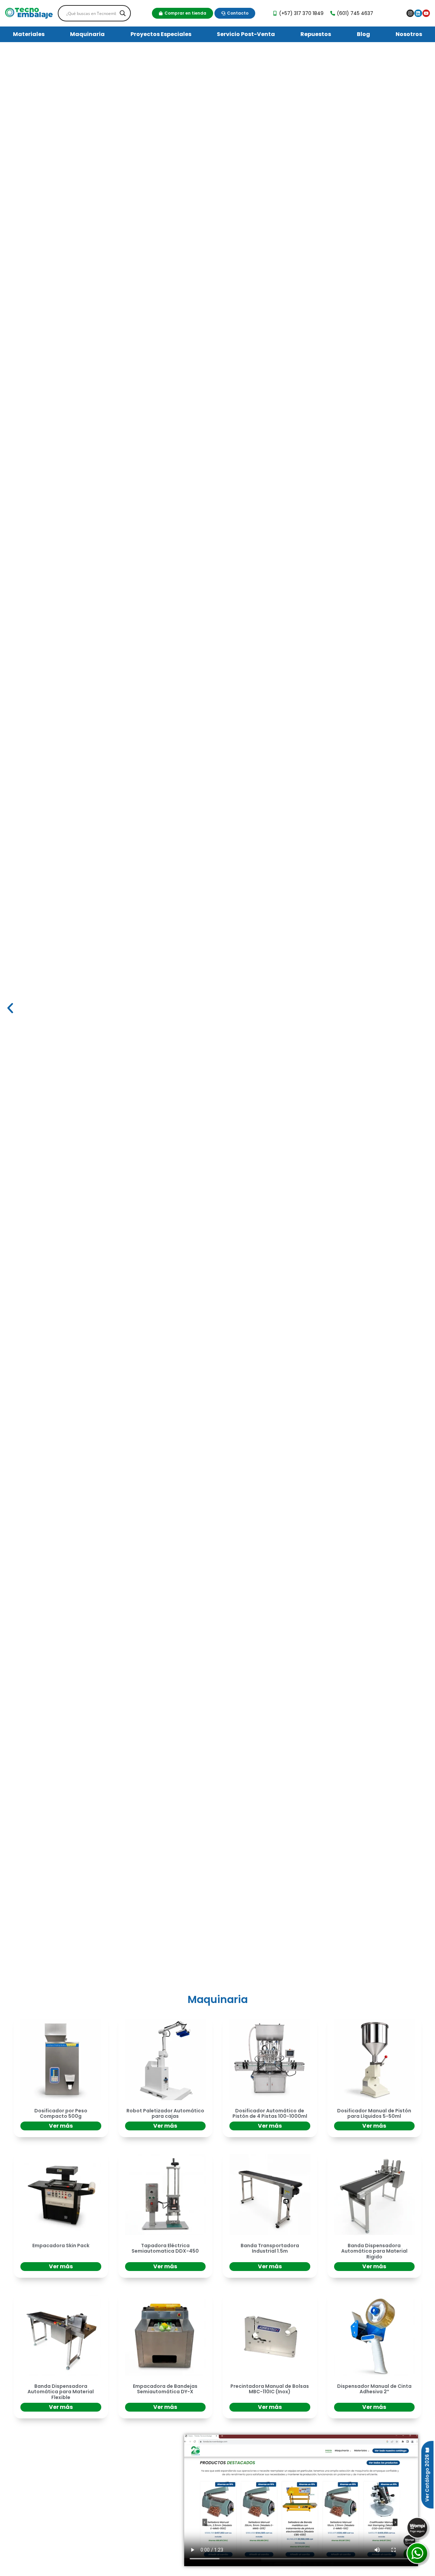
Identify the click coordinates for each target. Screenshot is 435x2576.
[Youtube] (426, 13)
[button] (10, 1008)
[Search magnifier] (123, 13)
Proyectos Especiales (161, 34)
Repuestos (316, 34)
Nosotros (409, 34)
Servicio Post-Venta (246, 34)
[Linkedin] (418, 13)
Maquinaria (87, 34)
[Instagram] (410, 13)
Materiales (29, 34)
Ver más (61, 2126)
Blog (363, 34)
